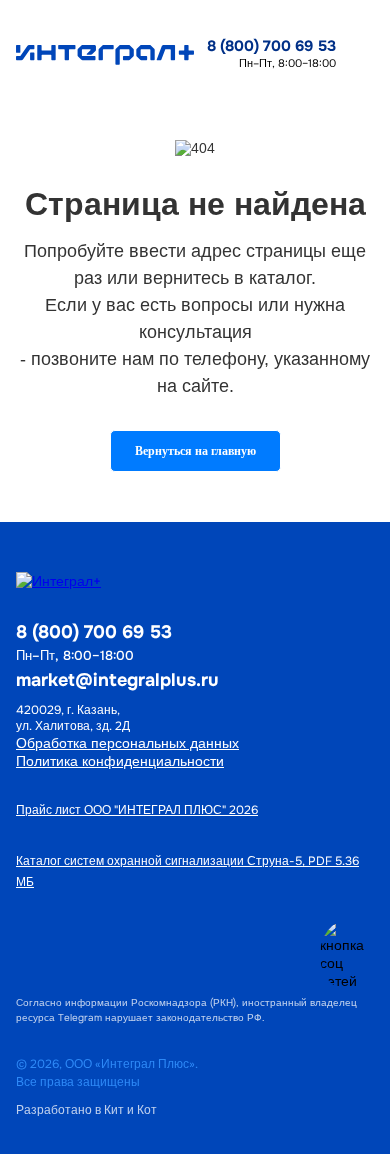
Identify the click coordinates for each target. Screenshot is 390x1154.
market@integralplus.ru (117, 680)
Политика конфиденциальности (120, 761)
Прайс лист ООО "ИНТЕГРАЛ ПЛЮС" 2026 (137, 810)
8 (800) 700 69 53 (271, 46)
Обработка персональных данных (127, 743)
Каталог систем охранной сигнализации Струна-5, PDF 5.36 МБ (187, 871)
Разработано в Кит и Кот (86, 1110)
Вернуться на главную (195, 451)
